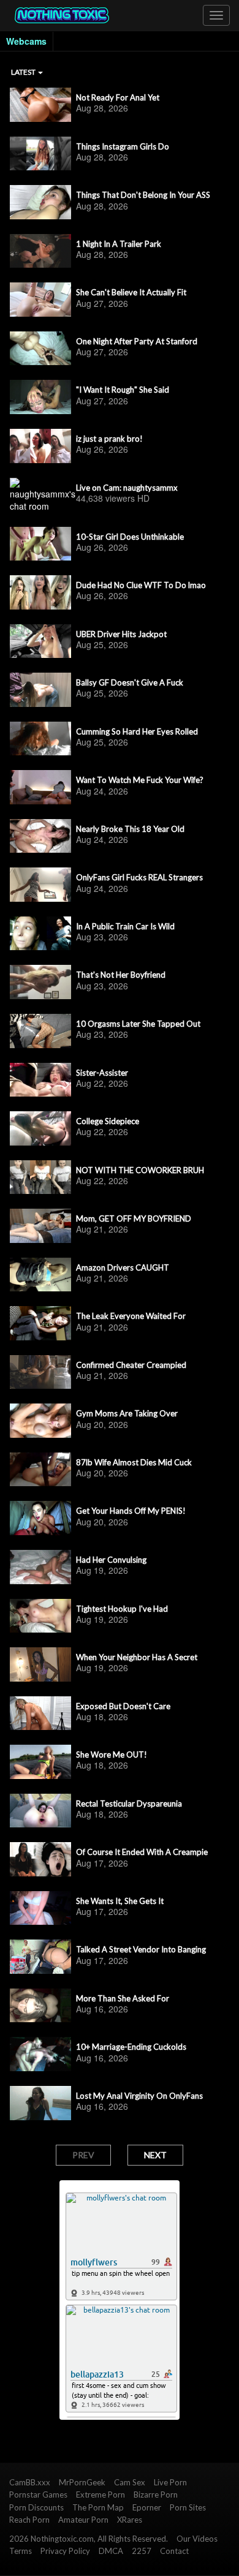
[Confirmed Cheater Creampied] (40, 1372)
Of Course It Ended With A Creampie (142, 1852)
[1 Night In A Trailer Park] (40, 251)
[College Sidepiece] (40, 1128)
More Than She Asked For (123, 1998)
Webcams (26, 41)
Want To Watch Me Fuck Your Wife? (140, 780)
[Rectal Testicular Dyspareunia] (40, 1811)
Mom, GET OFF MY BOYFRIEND (134, 1218)
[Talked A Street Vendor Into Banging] (40, 1957)
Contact (174, 2551)
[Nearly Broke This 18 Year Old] (40, 836)
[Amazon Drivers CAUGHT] (40, 1275)
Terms (21, 2551)
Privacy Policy (65, 2551)
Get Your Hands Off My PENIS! (131, 1511)
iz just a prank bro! (109, 439)
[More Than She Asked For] (40, 2006)
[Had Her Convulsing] (40, 1567)
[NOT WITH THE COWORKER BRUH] (40, 1177)
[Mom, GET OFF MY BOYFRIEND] (40, 1226)
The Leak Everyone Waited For (131, 1316)
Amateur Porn (83, 2520)
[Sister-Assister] (40, 1080)
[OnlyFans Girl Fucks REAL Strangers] (40, 885)
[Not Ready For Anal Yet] (40, 105)
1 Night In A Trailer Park (119, 244)
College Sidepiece (108, 1121)
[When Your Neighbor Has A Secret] (40, 1664)
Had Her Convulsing (111, 1560)
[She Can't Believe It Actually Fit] (40, 300)
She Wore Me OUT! (112, 1754)
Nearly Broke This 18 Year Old (130, 829)
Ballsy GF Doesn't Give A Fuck (130, 682)
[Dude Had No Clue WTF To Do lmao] (40, 592)
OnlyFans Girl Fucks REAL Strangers (139, 877)
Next (155, 2155)
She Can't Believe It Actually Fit (131, 292)
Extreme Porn (101, 2495)
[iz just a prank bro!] (40, 446)
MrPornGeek (82, 2482)
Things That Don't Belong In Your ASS (143, 195)
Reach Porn (29, 2520)
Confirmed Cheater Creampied (131, 1365)
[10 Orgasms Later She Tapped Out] (40, 1031)
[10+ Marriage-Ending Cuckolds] (40, 2054)
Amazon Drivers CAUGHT (123, 1267)
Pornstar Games (38, 2495)
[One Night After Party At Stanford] (40, 349)
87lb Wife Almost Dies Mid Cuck (134, 1462)
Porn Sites (188, 2507)
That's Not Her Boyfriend (121, 975)
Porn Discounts (36, 2507)
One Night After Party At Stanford (137, 341)
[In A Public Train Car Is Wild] (40, 934)
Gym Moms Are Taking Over (127, 1413)
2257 (142, 2551)
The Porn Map (98, 2507)
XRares (130, 2520)
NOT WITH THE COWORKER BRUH (140, 1170)
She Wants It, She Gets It (120, 1901)
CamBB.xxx (30, 2482)
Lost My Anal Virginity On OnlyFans (139, 2096)
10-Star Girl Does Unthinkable (130, 537)
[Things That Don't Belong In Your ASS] (40, 202)
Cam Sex (130, 2482)
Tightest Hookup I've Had (122, 1609)
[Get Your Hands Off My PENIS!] (40, 1518)
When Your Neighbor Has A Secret (137, 1657)
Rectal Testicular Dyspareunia (129, 1804)
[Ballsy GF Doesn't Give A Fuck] (40, 690)
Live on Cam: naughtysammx (127, 488)
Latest (24, 72)
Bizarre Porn (156, 2495)
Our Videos (197, 2539)
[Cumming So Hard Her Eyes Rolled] (40, 739)
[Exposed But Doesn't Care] (40, 1713)
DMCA (111, 2551)
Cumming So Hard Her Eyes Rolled (137, 731)
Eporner (147, 2507)
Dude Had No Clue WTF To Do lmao (141, 585)
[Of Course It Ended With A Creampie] (40, 1859)
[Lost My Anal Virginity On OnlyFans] (40, 2103)
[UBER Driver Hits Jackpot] (40, 641)
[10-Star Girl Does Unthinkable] (40, 544)
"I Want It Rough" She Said (123, 390)
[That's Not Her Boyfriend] (40, 982)
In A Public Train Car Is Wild (125, 926)
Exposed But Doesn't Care (123, 1706)
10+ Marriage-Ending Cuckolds (131, 2047)
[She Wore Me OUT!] (40, 1762)
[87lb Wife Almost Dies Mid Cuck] (40, 1470)
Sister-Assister (102, 1073)
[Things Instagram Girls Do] (40, 154)
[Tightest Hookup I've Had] (40, 1616)
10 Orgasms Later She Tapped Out (138, 1024)
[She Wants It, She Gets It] (40, 1908)
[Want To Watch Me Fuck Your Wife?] (40, 787)
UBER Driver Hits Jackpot (121, 634)
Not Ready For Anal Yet (118, 97)
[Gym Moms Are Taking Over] (40, 1421)
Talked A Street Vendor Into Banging (141, 1949)
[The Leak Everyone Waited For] (40, 1323)
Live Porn (170, 2482)
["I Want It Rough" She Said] (40, 397)
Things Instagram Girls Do (123, 146)
